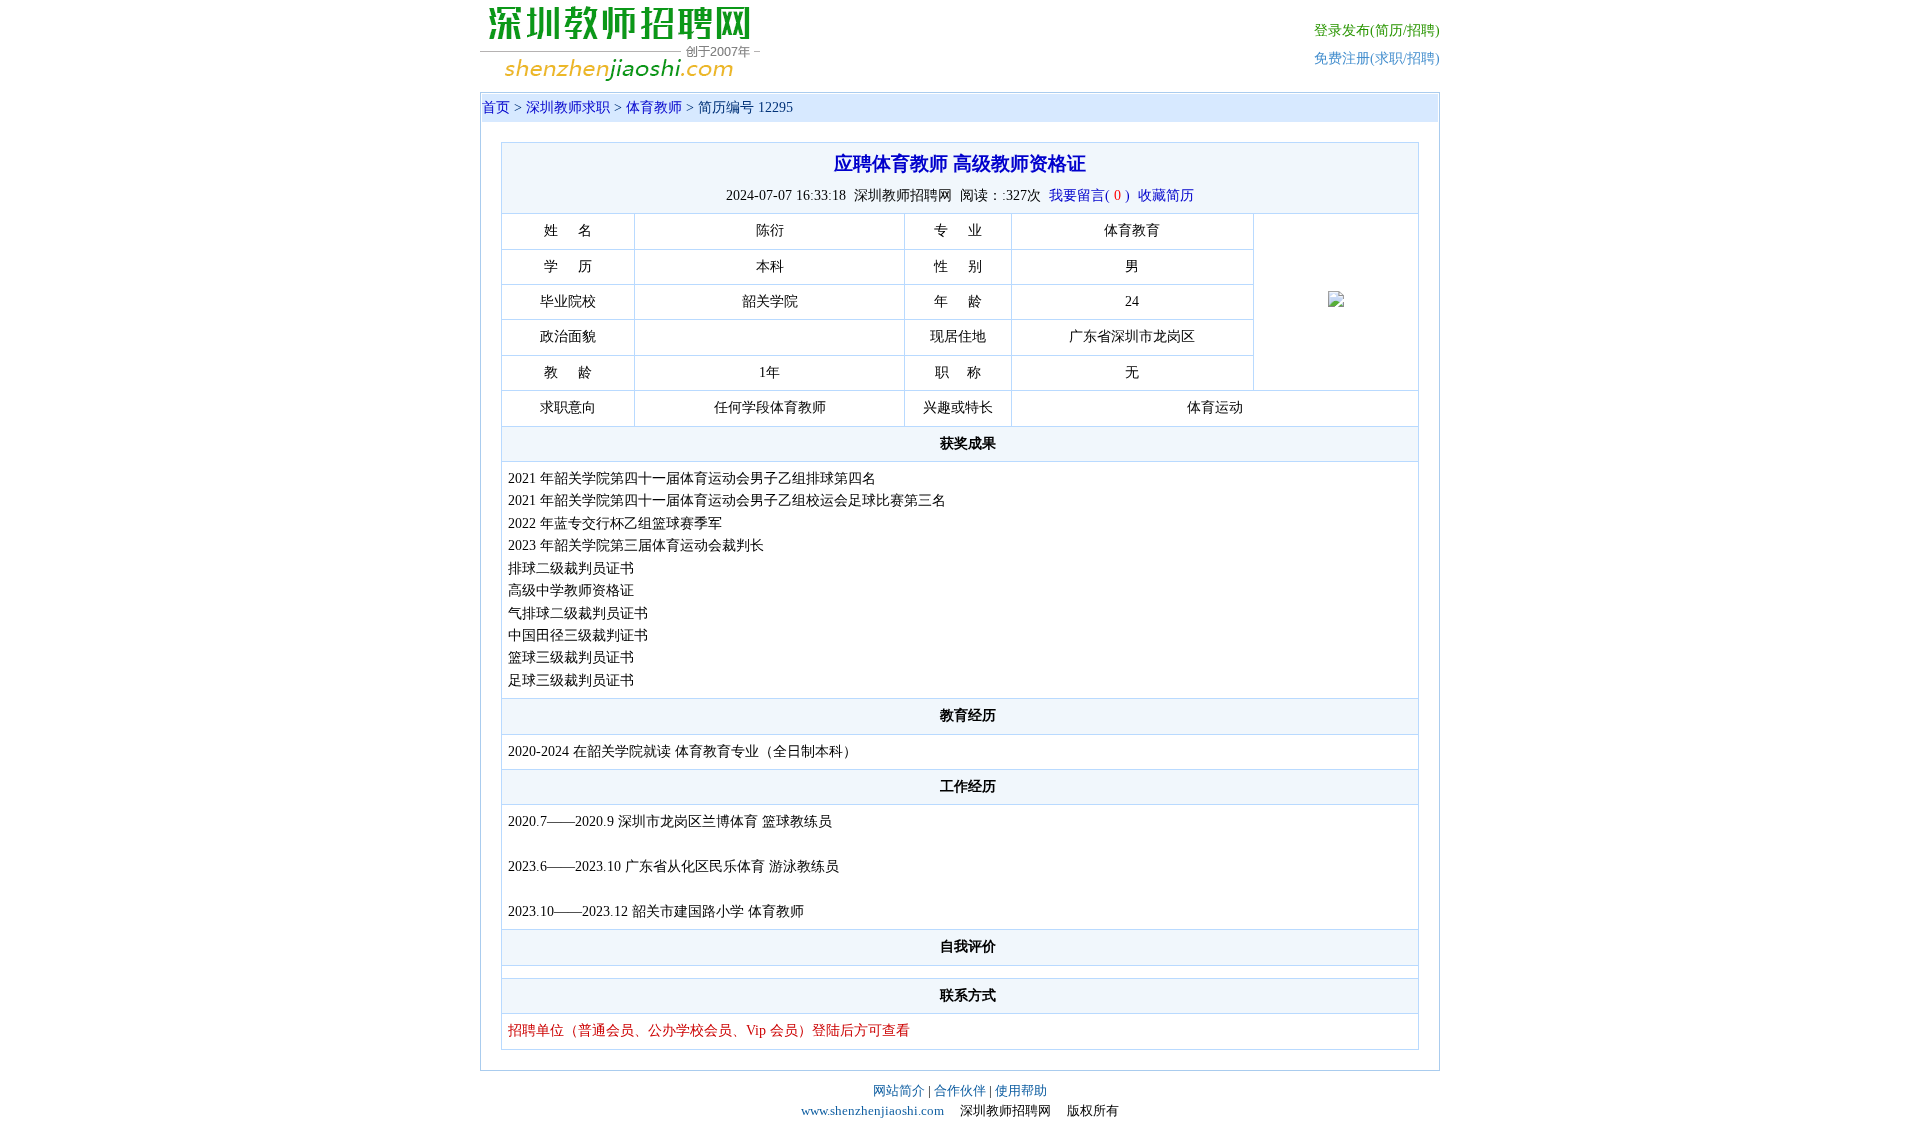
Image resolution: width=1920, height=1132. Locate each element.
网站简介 (899, 1090)
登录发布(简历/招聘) (1377, 30)
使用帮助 (1021, 1090)
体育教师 (654, 107)
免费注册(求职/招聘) (1377, 58)
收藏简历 (1166, 195)
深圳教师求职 (568, 107)
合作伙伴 (960, 1090)
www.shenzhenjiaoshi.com (872, 1110)
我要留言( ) (1089, 195)
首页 (496, 107)
